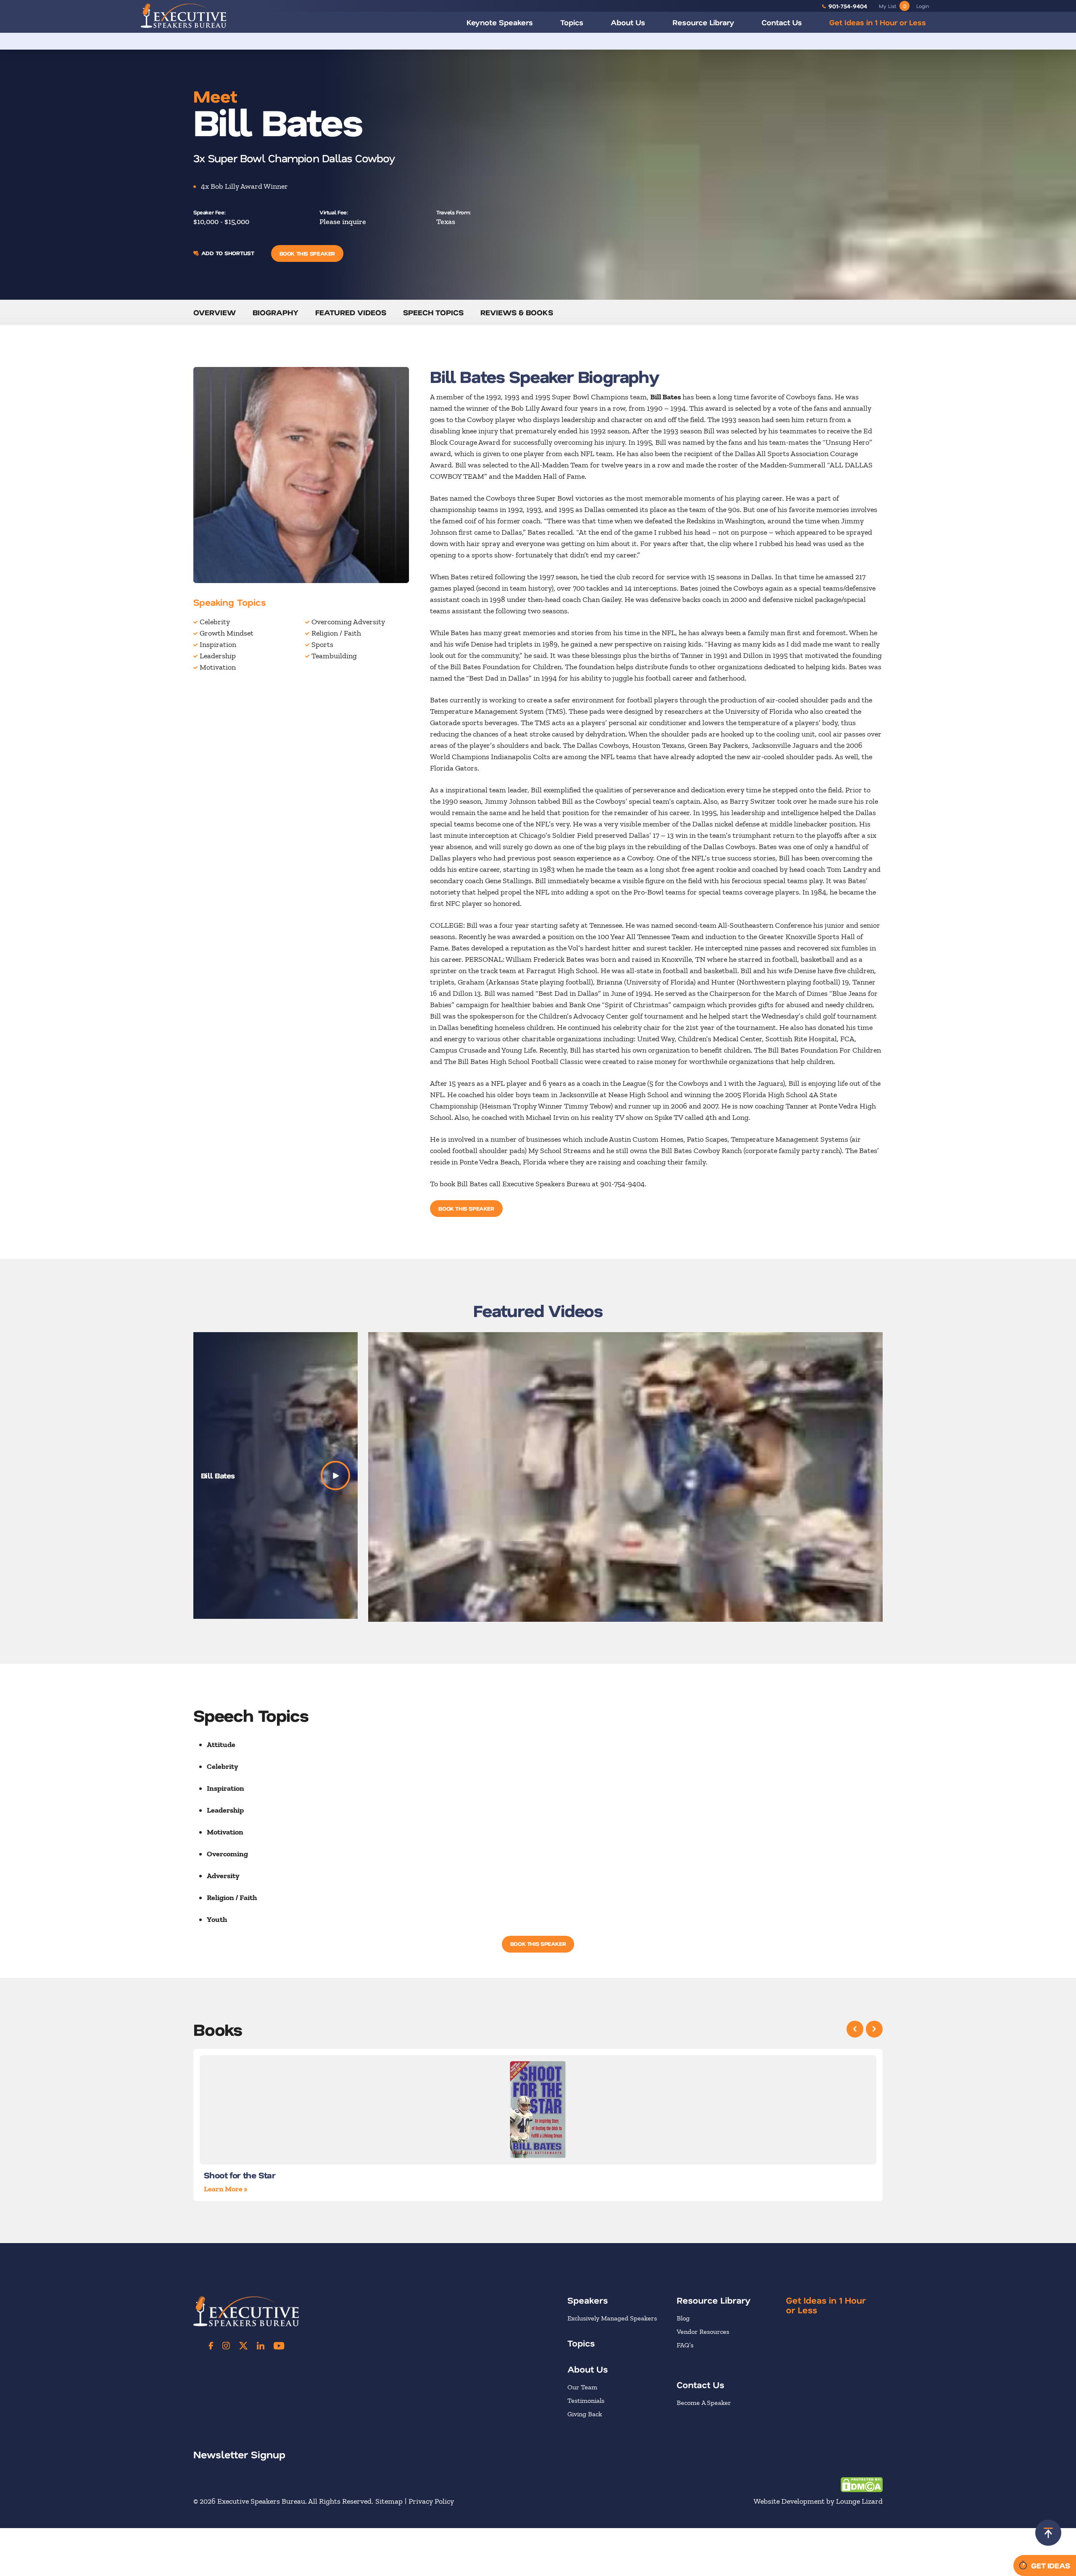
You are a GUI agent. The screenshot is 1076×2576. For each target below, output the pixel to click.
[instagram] (226, 2346)
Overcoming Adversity (348, 622)
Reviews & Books (517, 312)
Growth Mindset (227, 633)
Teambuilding (334, 656)
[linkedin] (261, 2346)
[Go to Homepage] (184, 16)
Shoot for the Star (240, 2175)
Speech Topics (433, 312)
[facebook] (211, 2346)
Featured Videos (351, 312)
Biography (276, 312)
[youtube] (279, 2346)
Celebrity (215, 622)
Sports (322, 644)
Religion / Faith (336, 633)
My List (893, 6)
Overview (215, 312)
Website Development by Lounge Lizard (818, 2501)
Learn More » (225, 2189)
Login (923, 6)
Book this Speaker (307, 253)
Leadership (218, 656)
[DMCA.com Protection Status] (862, 2484)
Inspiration (218, 644)
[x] (243, 2346)
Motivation (218, 667)
